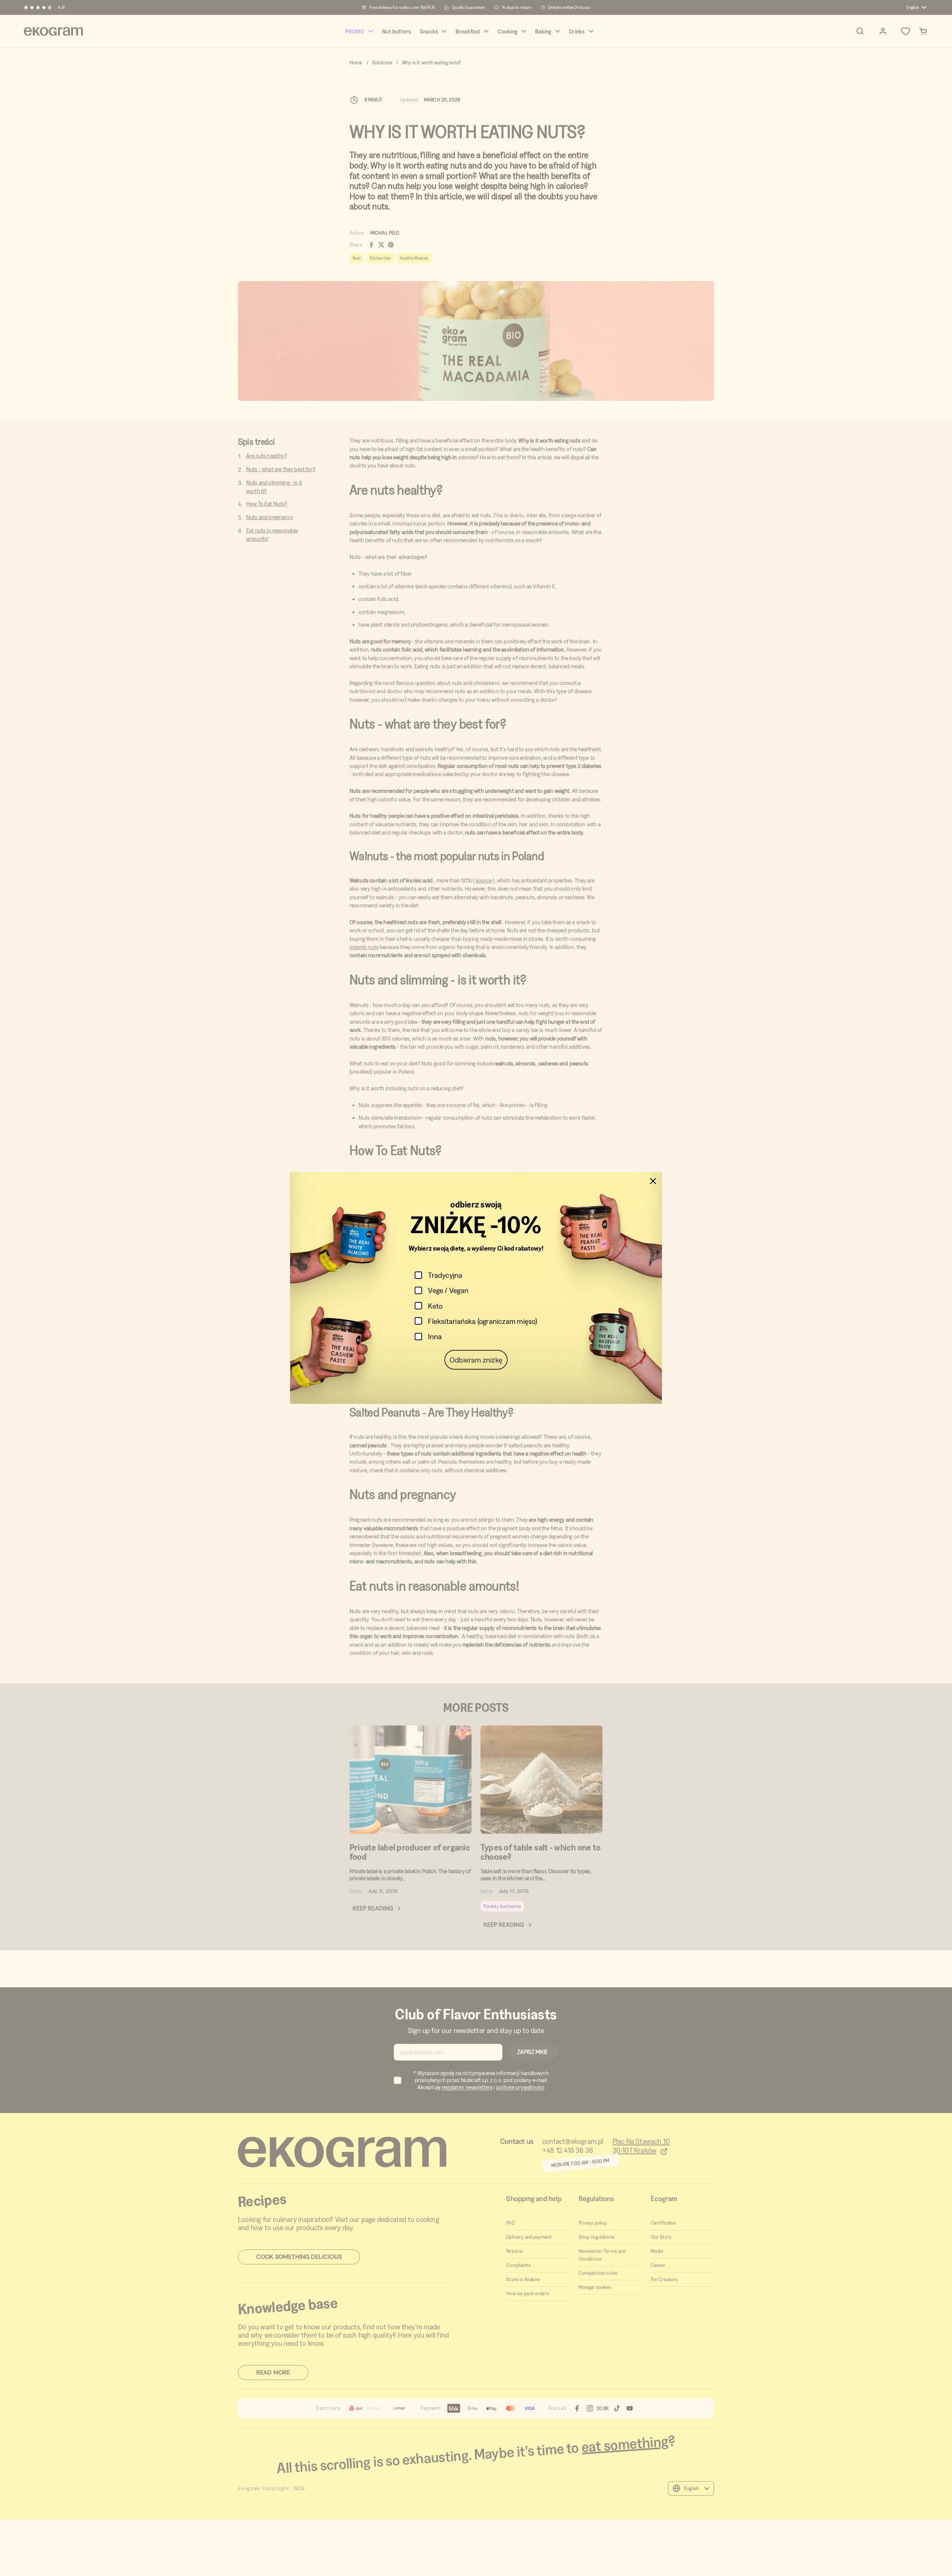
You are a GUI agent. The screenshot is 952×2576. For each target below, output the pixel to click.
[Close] (653, 1181)
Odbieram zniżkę (476, 1360)
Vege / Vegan (448, 1290)
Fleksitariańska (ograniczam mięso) (483, 1321)
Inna (435, 1336)
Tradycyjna (445, 1275)
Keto (435, 1306)
